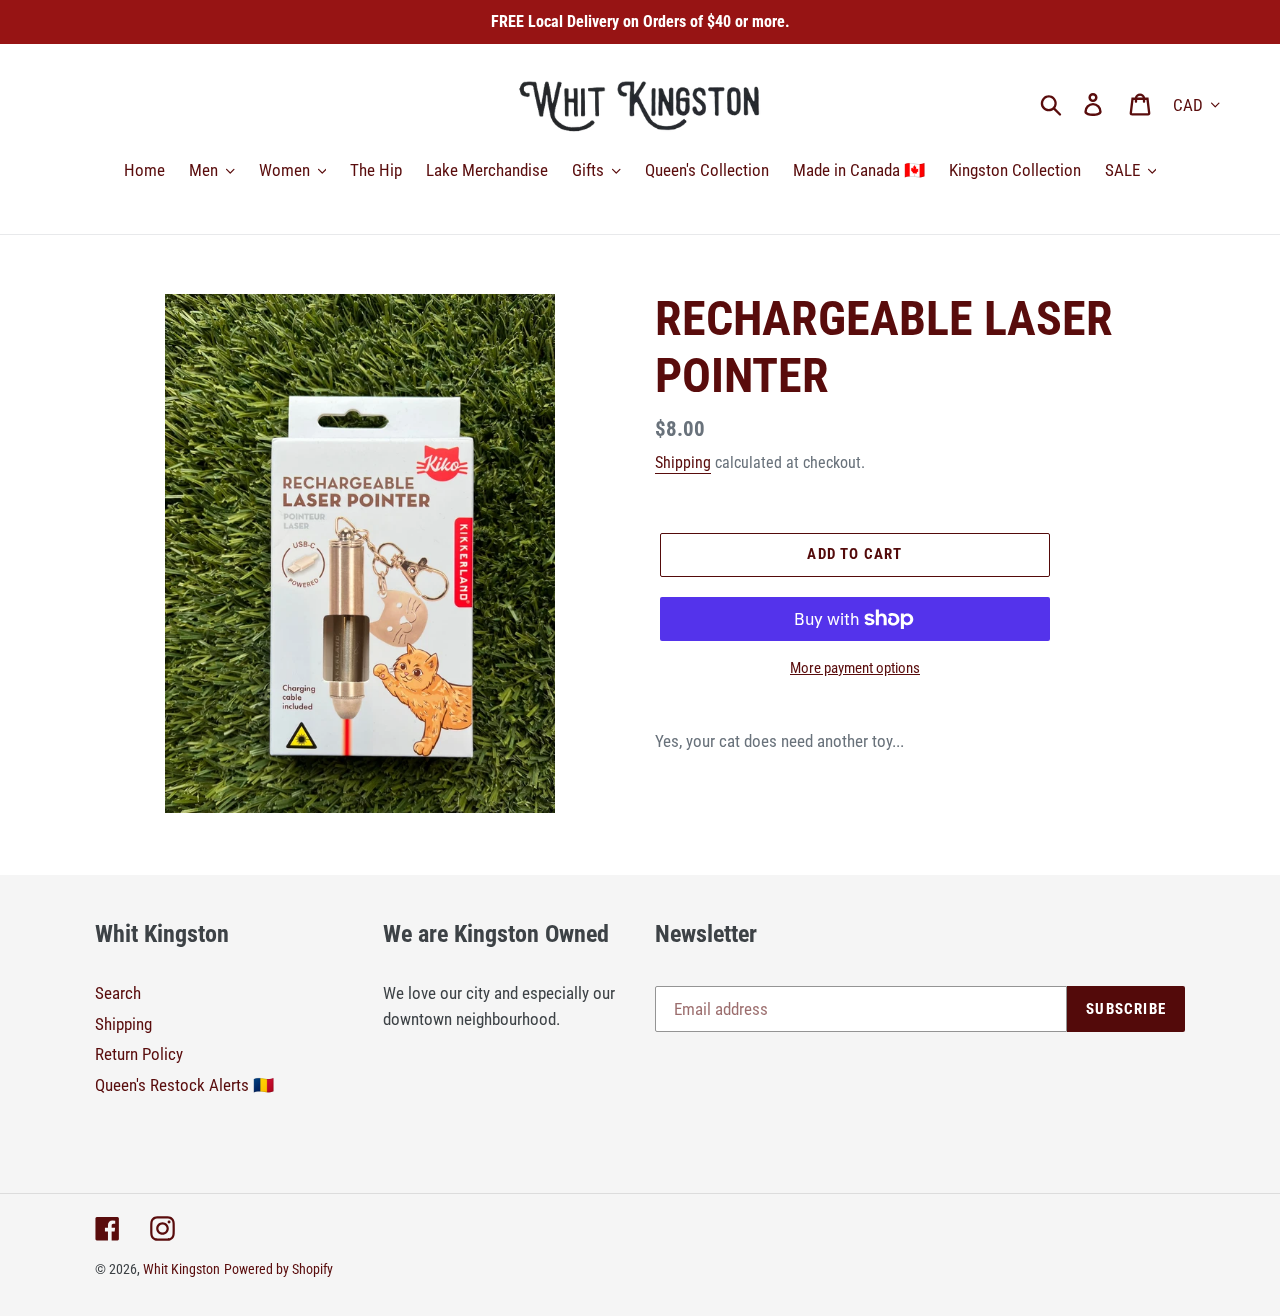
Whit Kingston (181, 1269)
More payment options (855, 668)
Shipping (683, 462)
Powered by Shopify (278, 1269)
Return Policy (139, 1054)
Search (118, 993)
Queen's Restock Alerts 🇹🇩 (184, 1085)
